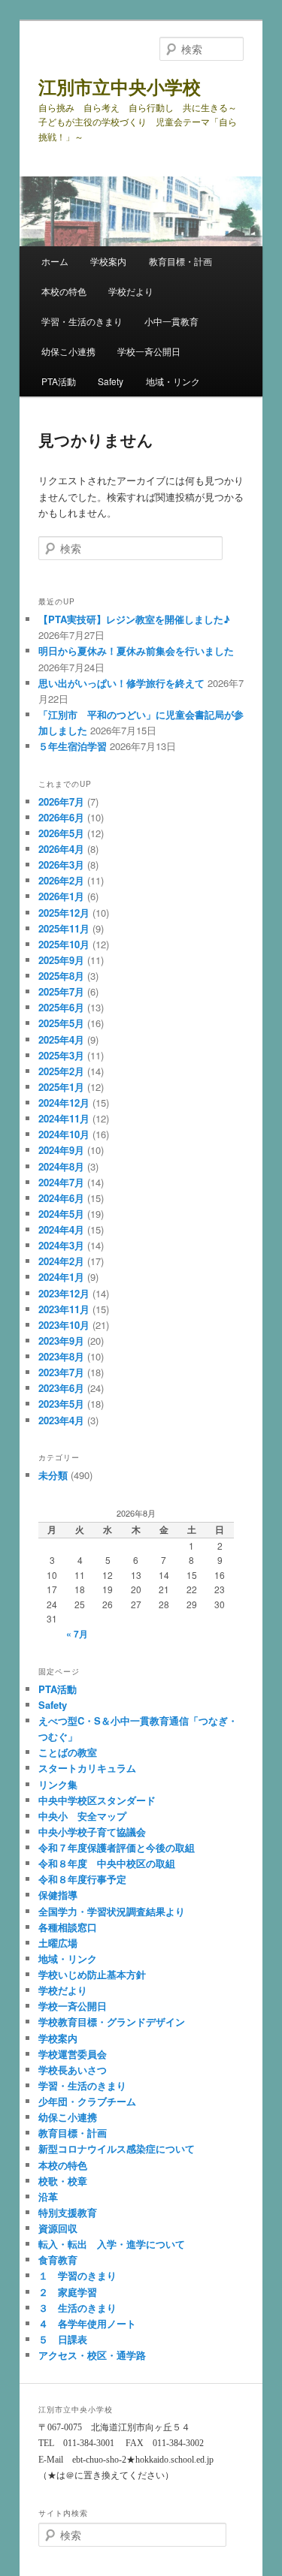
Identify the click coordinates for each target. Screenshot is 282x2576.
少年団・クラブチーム (87, 2101)
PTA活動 (59, 381)
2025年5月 (61, 1023)
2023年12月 (64, 1293)
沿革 (48, 2196)
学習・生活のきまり (82, 321)
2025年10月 (64, 944)
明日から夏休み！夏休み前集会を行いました (136, 651)
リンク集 (58, 1784)
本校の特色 (64, 291)
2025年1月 (61, 1087)
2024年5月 (61, 1214)
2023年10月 (64, 1325)
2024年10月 (64, 1134)
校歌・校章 (63, 2181)
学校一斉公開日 (149, 351)
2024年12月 (64, 1103)
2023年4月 (61, 1420)
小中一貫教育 (171, 321)
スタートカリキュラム (87, 1768)
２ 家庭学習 (68, 2292)
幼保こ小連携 (68, 351)
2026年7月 (61, 801)
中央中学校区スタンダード (97, 1800)
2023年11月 (64, 1309)
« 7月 (77, 1634)
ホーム (55, 261)
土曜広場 (58, 1943)
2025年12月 (64, 913)
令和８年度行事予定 (82, 1879)
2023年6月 (61, 1388)
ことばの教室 (68, 1752)
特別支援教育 (68, 2212)
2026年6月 (61, 817)
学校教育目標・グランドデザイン (112, 2022)
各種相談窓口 (68, 1927)
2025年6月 (61, 1007)
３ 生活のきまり (77, 2308)
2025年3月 (61, 1055)
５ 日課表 (63, 2339)
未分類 (53, 1475)
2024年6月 (61, 1198)
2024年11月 (64, 1118)
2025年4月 (61, 1039)
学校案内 (108, 261)
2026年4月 (61, 849)
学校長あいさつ (73, 2070)
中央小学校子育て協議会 (92, 1832)
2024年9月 (61, 1150)
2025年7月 (61, 991)
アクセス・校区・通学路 (92, 2355)
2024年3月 (61, 1245)
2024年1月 (61, 1277)
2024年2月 (61, 1261)
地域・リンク (173, 381)
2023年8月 (61, 1356)
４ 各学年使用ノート (87, 2323)
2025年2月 (61, 1071)
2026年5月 (61, 833)
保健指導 (58, 1895)
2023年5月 (61, 1404)
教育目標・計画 (180, 261)
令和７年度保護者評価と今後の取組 (117, 1847)
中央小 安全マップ (82, 1816)
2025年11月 (64, 928)
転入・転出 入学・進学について (112, 2244)
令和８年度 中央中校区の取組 (107, 1863)
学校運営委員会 (73, 2054)
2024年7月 (61, 1182)
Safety (111, 381)
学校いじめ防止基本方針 (92, 1974)
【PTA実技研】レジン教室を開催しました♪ (134, 619)
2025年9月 (61, 960)
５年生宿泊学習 (73, 746)
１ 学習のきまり (77, 2275)
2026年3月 (61, 865)
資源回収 (58, 2228)
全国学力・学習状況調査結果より (112, 1911)
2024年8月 (61, 1166)
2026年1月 (61, 896)
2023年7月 (61, 1372)
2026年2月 (61, 880)
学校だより (131, 291)
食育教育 (58, 2260)
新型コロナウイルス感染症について (117, 2148)
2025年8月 (61, 976)
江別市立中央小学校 (120, 86)
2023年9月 (61, 1341)
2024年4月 (61, 1229)
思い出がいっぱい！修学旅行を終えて (121, 683)
